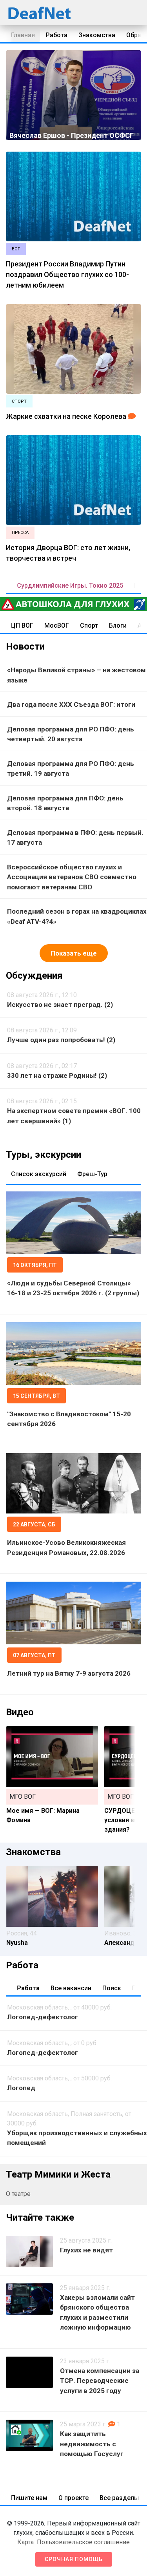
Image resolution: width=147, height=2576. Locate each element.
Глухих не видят (86, 2250)
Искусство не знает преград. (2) (60, 1005)
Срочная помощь (74, 2559)
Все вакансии (71, 1988)
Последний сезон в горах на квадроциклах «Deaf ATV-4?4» (77, 916)
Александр (121, 1943)
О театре (18, 2194)
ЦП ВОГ (22, 625)
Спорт (89, 625)
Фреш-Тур (92, 1174)
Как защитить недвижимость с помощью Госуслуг (92, 2444)
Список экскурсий (39, 1174)
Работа (57, 35)
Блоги (118, 625)
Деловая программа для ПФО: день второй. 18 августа (65, 803)
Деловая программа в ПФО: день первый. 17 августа (75, 838)
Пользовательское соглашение (83, 2542)
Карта (25, 2542)
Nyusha (17, 1943)
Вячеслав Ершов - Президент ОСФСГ (72, 135)
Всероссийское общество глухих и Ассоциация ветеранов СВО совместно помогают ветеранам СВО (72, 877)
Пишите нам (29, 2498)
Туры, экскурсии (44, 1155)
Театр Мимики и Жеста (58, 2174)
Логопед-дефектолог (43, 2017)
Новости (25, 646)
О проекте (73, 2498)
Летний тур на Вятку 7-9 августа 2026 (69, 1673)
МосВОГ (57, 625)
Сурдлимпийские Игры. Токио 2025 (70, 586)
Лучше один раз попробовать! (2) (61, 1040)
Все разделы (119, 2498)
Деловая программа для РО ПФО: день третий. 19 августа (71, 769)
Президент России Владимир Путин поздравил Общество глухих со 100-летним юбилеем (67, 274)
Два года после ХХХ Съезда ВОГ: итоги (71, 704)
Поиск (112, 1988)
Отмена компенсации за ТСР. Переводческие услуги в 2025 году (100, 2381)
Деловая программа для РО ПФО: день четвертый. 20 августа (71, 734)
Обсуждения (34, 976)
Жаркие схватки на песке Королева (66, 416)
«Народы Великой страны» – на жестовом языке (76, 675)
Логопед (21, 2088)
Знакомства (97, 35)
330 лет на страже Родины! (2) (57, 1075)
